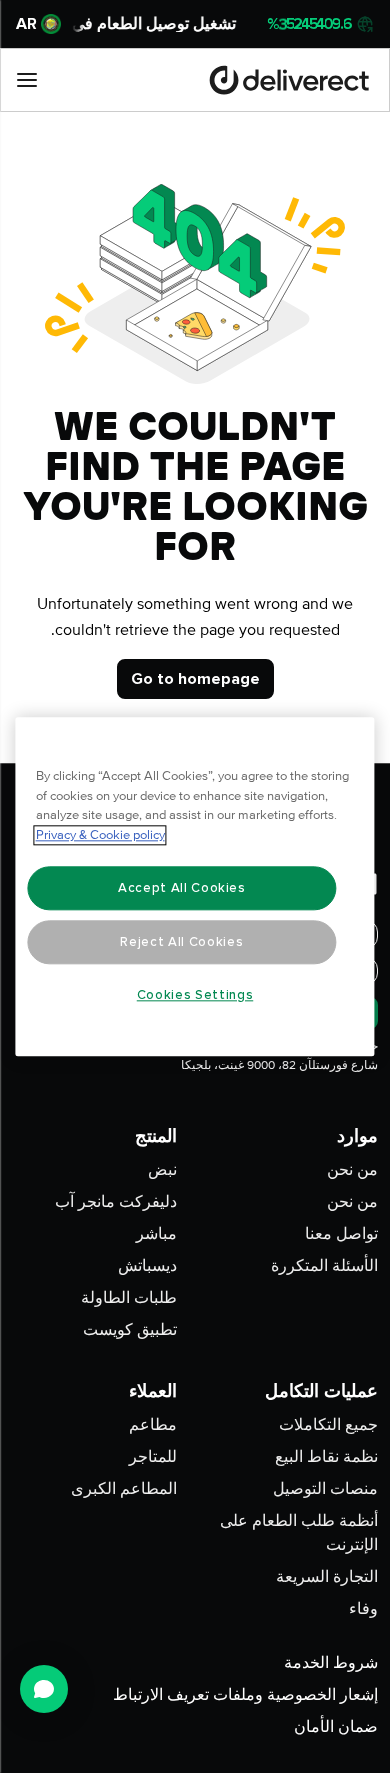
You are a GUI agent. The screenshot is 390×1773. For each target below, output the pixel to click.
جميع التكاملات (328, 1425)
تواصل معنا (341, 1234)
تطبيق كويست (130, 1330)
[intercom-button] (44, 1689)
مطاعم (153, 1425)
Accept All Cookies (182, 888)
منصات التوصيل (325, 1489)
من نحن (352, 1170)
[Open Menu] (27, 80)
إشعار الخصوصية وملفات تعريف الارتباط (245, 1695)
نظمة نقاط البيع (326, 1457)
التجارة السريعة (327, 1577)
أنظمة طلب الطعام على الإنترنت (299, 1533)
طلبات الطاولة (129, 1298)
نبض (162, 1170)
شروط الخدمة (331, 1663)
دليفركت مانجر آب (116, 1202)
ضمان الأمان (336, 1727)
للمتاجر (153, 1457)
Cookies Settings (195, 995)
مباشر (156, 1234)
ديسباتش (147, 1266)
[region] (195, 886)
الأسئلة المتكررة (324, 1266)
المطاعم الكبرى (124, 1489)
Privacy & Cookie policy (100, 835)
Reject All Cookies (181, 942)
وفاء (363, 1609)
